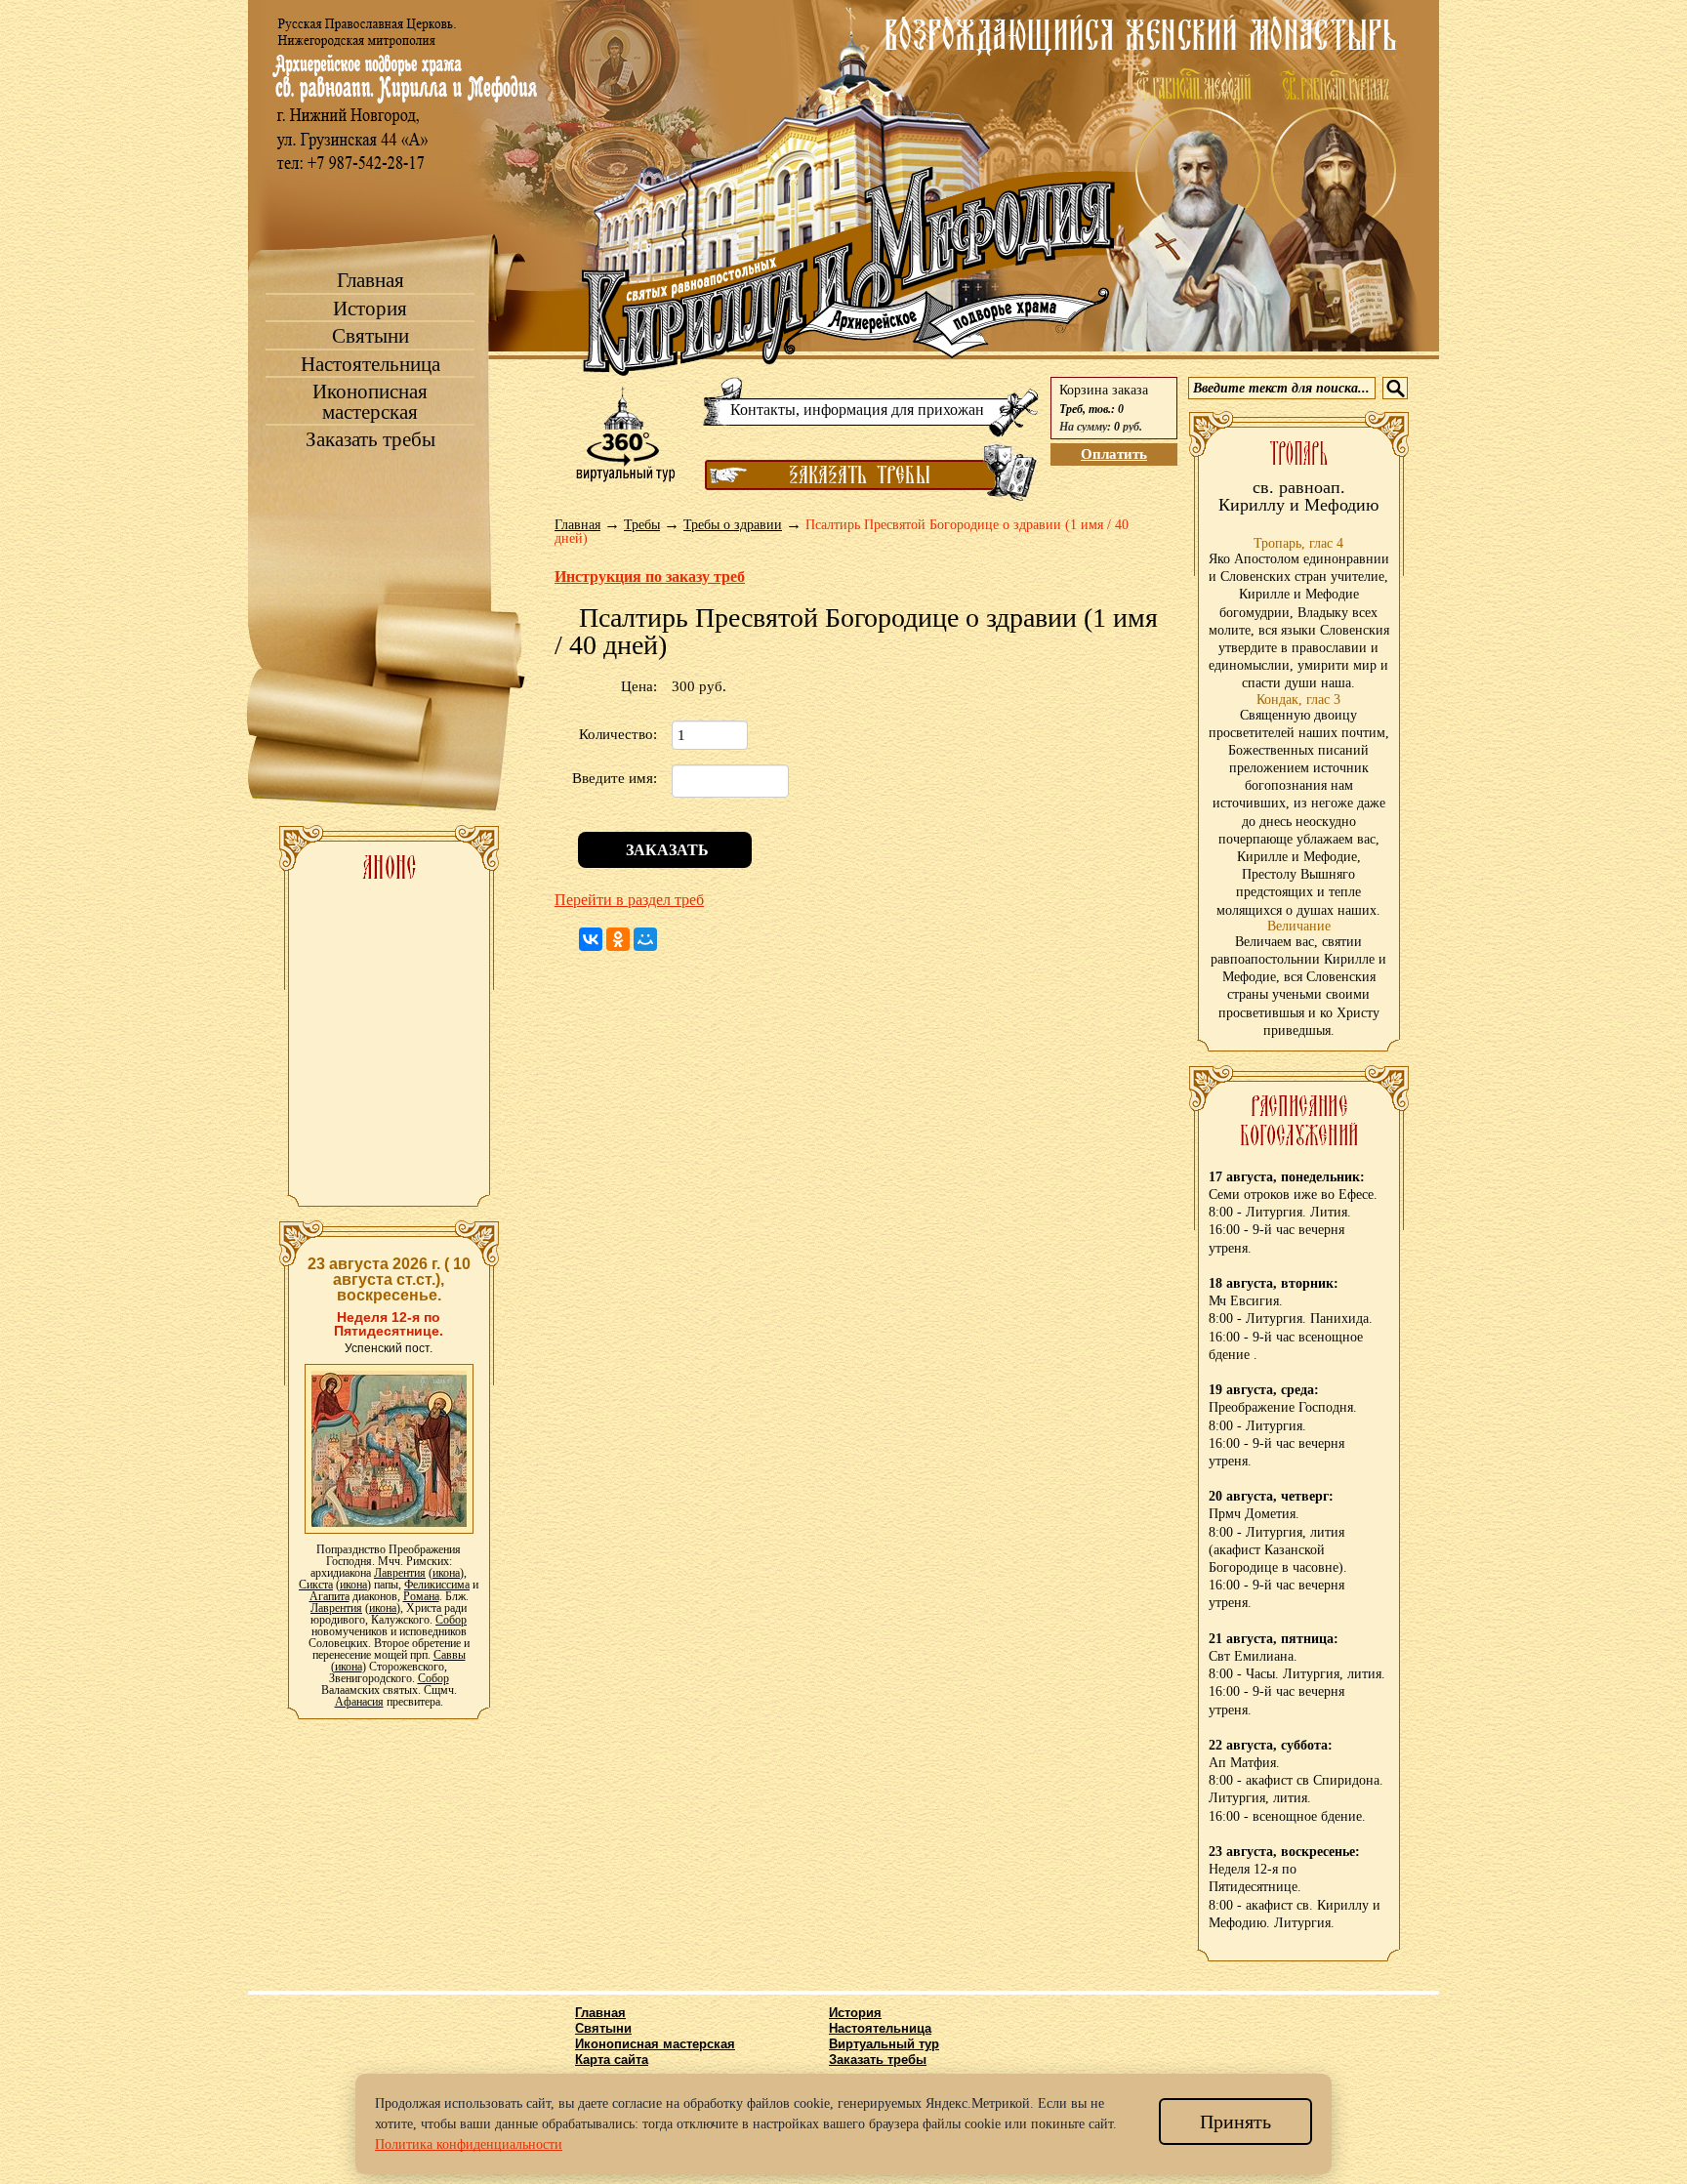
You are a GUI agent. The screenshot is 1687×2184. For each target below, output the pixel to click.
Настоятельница (370, 365)
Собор (451, 1620)
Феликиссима (437, 1585)
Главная (370, 281)
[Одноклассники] (618, 939)
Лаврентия (400, 1573)
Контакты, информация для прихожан (857, 410)
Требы (642, 525)
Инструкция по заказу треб (650, 577)
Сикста (316, 1585)
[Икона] (389, 1448)
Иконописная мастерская (370, 402)
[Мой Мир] (645, 939)
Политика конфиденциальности (469, 2144)
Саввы (450, 1655)
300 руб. (699, 686)
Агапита (329, 1596)
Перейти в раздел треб (629, 900)
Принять (1235, 2122)
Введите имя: (615, 778)
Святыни (370, 336)
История (370, 309)
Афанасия (359, 1702)
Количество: (618, 734)
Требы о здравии (733, 525)
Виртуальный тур (884, 2044)
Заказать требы (370, 440)
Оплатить (1114, 454)
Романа (421, 1596)
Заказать (665, 850)
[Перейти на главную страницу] (848, 271)
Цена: (639, 686)
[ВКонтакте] (591, 939)
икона (446, 1573)
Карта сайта (612, 2060)
